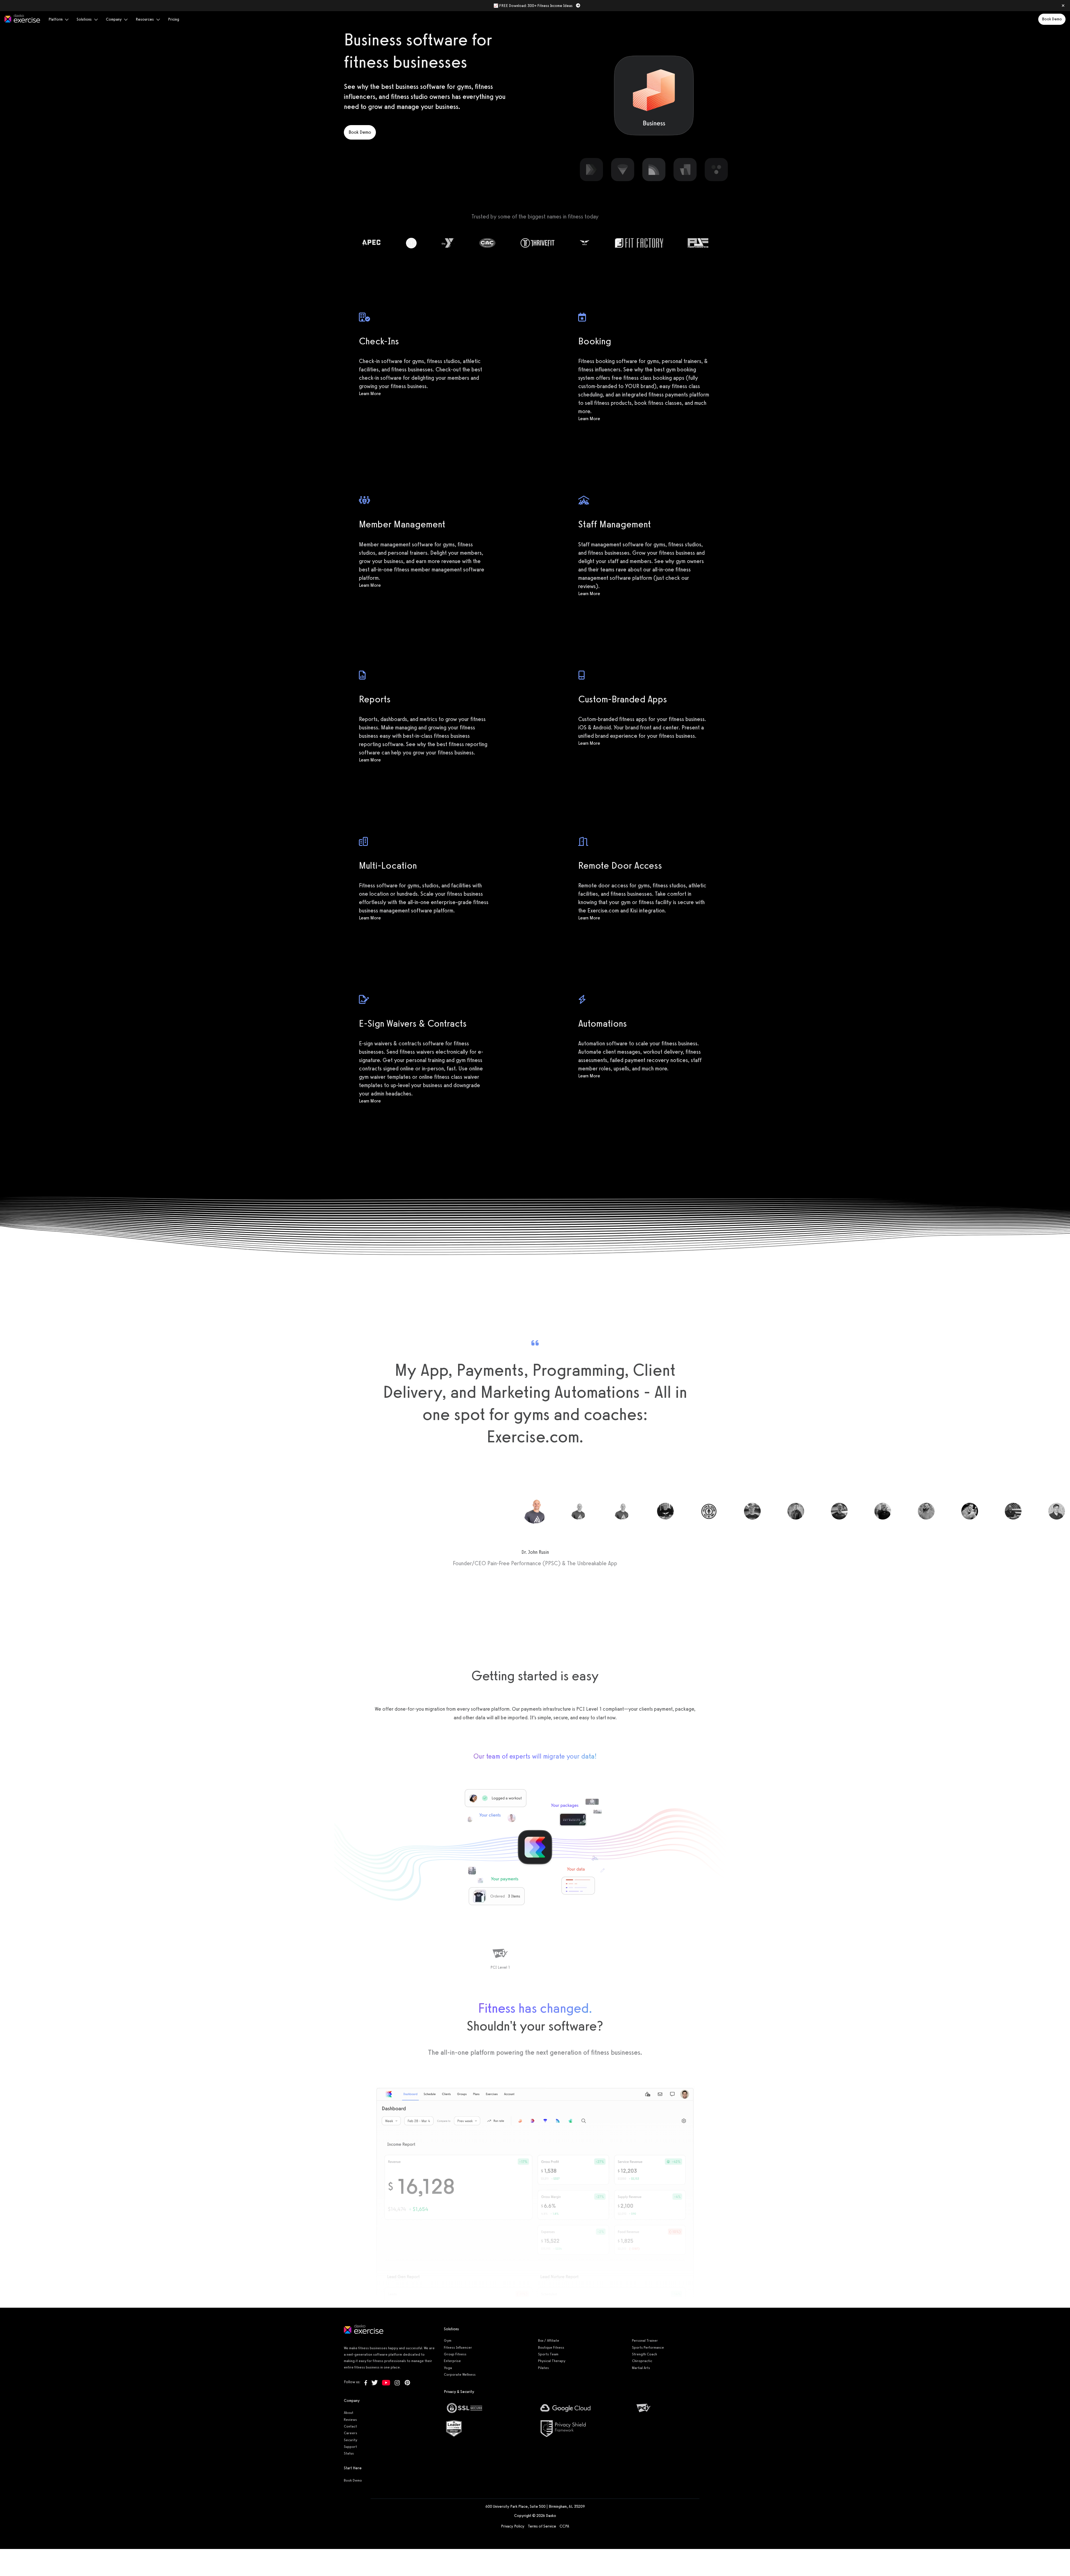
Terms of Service (542, 2526)
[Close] (1063, 6)
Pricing (174, 19)
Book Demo (1052, 19)
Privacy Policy (513, 2526)
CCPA (564, 2526)
